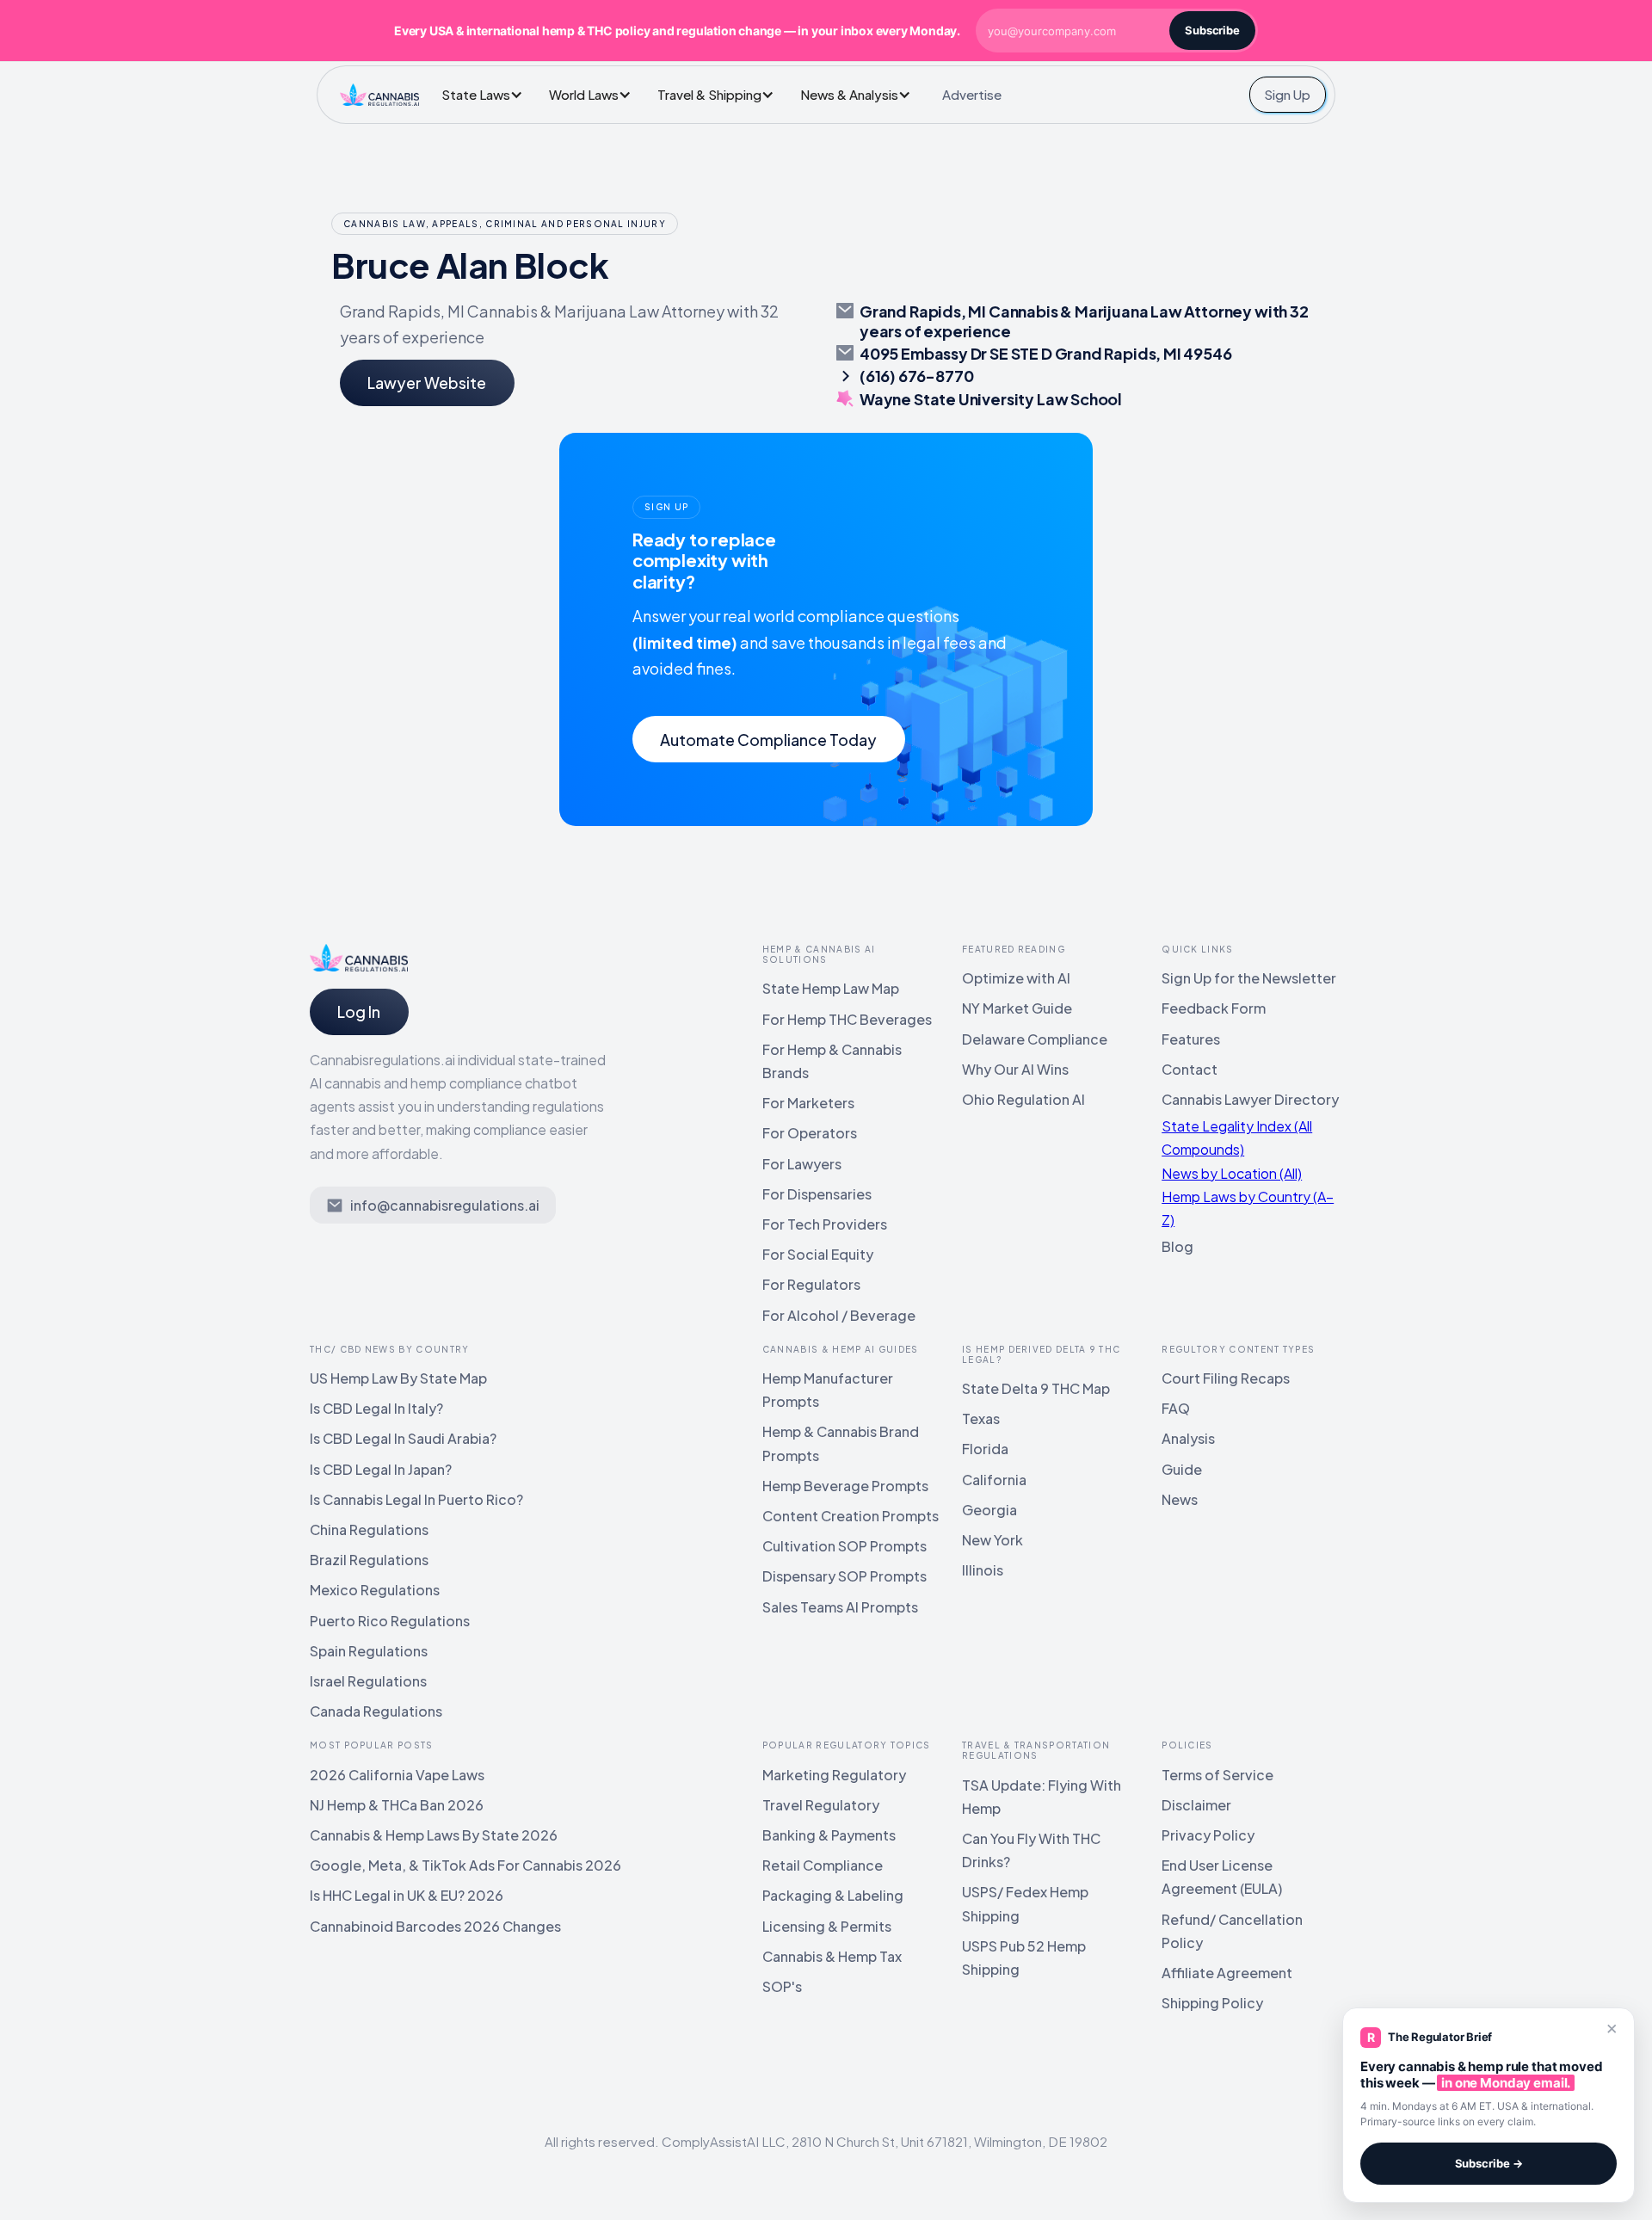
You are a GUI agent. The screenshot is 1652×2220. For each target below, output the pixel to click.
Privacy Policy (1208, 1835)
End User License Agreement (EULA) (1222, 1877)
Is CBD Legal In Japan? (381, 1469)
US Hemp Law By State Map (398, 1378)
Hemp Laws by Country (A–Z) (1248, 1208)
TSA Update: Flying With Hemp (1042, 1797)
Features (1191, 1039)
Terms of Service (1217, 1775)
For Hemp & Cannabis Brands (832, 1061)
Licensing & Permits (827, 1926)
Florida (985, 1449)
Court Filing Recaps (1226, 1378)
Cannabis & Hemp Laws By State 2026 (434, 1835)
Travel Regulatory (821, 1805)
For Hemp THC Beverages (847, 1019)
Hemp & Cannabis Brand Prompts (841, 1443)
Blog (1177, 1246)
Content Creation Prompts (851, 1516)
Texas (981, 1418)
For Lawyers (802, 1164)
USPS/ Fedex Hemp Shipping (1025, 1903)
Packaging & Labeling (833, 1895)
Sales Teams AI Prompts (840, 1607)
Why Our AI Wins (1015, 1069)
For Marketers (808, 1103)
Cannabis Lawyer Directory (1250, 1099)
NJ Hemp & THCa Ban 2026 (397, 1805)
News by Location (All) (1232, 1173)
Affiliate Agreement (1227, 1973)
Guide (1182, 1469)
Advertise (972, 94)
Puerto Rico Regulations (390, 1621)
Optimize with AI (1016, 978)
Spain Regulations (369, 1651)
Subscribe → (1489, 2163)
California (994, 1480)
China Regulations (369, 1529)
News (1180, 1499)
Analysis (1188, 1438)
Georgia (989, 1510)
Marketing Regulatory (834, 1775)
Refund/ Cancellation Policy (1232, 1931)
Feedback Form (1214, 1008)
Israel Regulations (368, 1681)
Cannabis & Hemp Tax (832, 1956)
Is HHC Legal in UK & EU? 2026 (407, 1895)
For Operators (810, 1133)
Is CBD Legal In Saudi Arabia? (403, 1438)
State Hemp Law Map (831, 988)
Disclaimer (1196, 1805)
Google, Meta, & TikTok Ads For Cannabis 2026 (465, 1865)
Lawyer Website (427, 382)
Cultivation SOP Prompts (844, 1546)
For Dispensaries (817, 1194)
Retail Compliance (823, 1865)
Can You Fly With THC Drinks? (1031, 1850)
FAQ (1176, 1408)
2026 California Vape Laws (397, 1775)
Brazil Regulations (369, 1560)
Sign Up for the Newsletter (1249, 978)
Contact (1190, 1069)
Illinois (983, 1570)
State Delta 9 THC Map (1036, 1388)
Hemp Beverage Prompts (845, 1486)
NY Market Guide (1017, 1008)
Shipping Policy (1212, 2003)
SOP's (782, 1986)
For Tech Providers (825, 1224)
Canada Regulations (376, 1711)
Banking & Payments (829, 1835)
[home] (379, 95)
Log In (359, 1011)
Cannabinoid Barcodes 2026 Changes (435, 1926)
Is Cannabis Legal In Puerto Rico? (416, 1499)
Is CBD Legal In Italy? (376, 1408)
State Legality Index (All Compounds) (1237, 1138)
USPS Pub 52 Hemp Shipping (1024, 1958)
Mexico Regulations (375, 1590)
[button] (487, 94)
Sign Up (1287, 94)
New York (992, 1540)
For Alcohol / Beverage (839, 1315)
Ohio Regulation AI (1023, 1099)
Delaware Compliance (1035, 1039)
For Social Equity (818, 1254)
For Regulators (811, 1284)
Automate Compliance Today (768, 740)
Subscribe (1212, 30)
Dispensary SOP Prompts (844, 1576)
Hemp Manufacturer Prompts (828, 1390)
